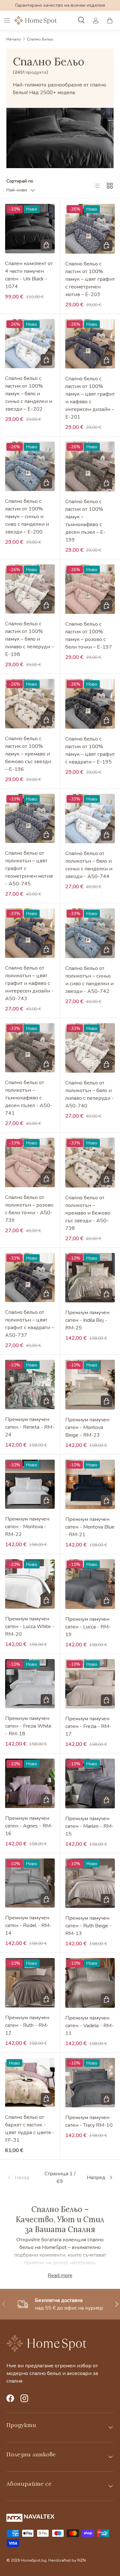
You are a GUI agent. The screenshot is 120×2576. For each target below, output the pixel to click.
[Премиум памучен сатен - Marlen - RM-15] (90, 1783)
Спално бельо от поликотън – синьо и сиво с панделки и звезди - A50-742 (89, 980)
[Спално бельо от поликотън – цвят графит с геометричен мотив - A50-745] (30, 819)
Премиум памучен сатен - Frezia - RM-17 (88, 1726)
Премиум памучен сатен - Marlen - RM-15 (89, 1826)
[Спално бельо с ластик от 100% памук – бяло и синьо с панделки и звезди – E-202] (30, 344)
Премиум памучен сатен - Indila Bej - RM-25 (87, 1320)
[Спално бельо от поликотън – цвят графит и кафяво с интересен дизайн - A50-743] (30, 933)
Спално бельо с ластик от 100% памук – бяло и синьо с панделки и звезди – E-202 (29, 394)
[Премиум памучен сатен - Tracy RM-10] (90, 2083)
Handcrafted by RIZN (67, 2560)
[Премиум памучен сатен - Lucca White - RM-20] (30, 1584)
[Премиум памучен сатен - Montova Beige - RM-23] (90, 1385)
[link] (24, 2178)
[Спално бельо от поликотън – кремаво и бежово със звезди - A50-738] (90, 1163)
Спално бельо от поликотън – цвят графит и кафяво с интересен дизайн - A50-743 (29, 983)
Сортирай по (20, 181)
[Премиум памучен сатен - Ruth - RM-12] (30, 1983)
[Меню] (7, 20)
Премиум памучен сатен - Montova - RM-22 (27, 1527)
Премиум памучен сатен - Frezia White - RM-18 (28, 1726)
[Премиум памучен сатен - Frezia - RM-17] (90, 1684)
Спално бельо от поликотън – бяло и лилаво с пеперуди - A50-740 (90, 1094)
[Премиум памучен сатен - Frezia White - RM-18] (30, 1684)
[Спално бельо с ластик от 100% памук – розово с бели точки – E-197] (90, 589)
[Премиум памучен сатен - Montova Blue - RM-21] (90, 1485)
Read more (60, 2275)
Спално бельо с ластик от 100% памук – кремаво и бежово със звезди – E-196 (28, 754)
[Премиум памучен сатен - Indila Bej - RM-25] (90, 1278)
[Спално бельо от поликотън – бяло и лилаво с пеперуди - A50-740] (90, 1048)
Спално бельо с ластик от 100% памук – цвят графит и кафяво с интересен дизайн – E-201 (90, 398)
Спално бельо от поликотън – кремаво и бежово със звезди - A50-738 (88, 1213)
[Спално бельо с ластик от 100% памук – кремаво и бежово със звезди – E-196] (30, 704)
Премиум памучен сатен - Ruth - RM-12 (27, 2025)
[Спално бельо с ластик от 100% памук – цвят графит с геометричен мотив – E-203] (90, 229)
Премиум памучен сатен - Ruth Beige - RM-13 (88, 1926)
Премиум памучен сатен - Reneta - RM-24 (30, 1427)
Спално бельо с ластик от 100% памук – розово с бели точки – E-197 (89, 636)
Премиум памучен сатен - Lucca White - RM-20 (30, 1627)
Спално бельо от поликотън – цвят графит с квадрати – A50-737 (30, 1324)
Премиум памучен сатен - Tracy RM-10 (89, 2121)
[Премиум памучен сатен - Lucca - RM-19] (90, 1584)
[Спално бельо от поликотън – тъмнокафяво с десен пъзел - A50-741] (30, 1048)
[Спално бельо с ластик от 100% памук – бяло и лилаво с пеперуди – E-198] (30, 589)
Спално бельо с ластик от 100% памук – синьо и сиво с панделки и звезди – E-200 (27, 517)
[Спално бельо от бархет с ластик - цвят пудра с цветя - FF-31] (30, 2083)
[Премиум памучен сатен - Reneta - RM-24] (30, 1385)
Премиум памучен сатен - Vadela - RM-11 (89, 2026)
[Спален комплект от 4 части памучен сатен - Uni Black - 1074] (30, 229)
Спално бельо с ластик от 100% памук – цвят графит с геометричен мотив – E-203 (90, 279)
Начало (14, 39)
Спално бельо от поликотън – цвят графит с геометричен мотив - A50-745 (29, 868)
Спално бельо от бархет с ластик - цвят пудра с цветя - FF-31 (30, 2129)
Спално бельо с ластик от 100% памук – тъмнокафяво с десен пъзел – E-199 (85, 521)
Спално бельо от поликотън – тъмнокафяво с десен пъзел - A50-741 (29, 1098)
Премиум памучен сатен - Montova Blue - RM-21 (90, 1527)
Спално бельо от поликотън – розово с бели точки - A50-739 (29, 1209)
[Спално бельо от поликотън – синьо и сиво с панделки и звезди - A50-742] (90, 933)
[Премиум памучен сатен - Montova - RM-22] (30, 1484)
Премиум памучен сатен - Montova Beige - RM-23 (87, 1427)
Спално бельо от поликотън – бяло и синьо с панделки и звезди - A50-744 (89, 865)
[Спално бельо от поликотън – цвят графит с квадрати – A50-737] (30, 1278)
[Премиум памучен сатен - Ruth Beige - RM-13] (90, 1883)
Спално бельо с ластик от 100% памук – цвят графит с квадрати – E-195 (90, 750)
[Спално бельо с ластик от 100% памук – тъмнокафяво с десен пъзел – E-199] (90, 466)
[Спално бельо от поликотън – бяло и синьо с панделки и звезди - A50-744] (90, 819)
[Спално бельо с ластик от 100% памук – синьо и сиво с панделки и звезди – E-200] (30, 466)
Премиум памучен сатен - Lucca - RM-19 (88, 1627)
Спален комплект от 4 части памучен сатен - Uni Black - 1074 (29, 275)
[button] (110, 20)
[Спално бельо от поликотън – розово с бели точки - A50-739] (30, 1162)
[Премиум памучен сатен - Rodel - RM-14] (30, 1883)
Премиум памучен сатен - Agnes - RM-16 (29, 1826)
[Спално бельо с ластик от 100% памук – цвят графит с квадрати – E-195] (90, 704)
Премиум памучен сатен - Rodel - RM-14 (28, 1925)
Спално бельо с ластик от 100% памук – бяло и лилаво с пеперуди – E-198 (30, 639)
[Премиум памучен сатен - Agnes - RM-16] (30, 1783)
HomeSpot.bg (34, 2560)
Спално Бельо (40, 39)
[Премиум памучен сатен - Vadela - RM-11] (90, 1983)
